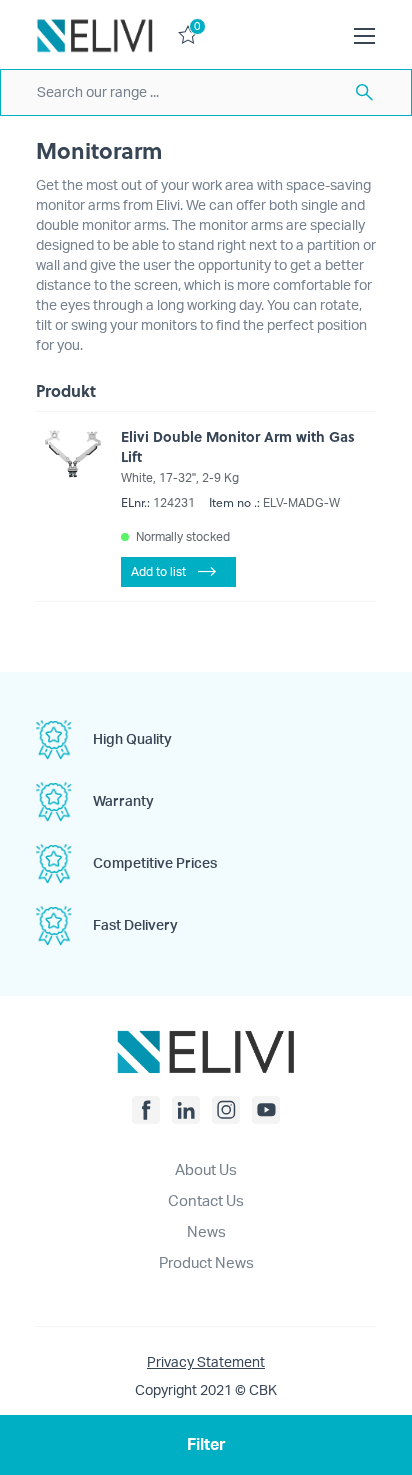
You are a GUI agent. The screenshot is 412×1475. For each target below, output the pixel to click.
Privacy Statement (206, 1363)
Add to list (158, 572)
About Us (206, 1170)
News (206, 1232)
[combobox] (206, 92)
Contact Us (206, 1201)
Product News (206, 1263)
